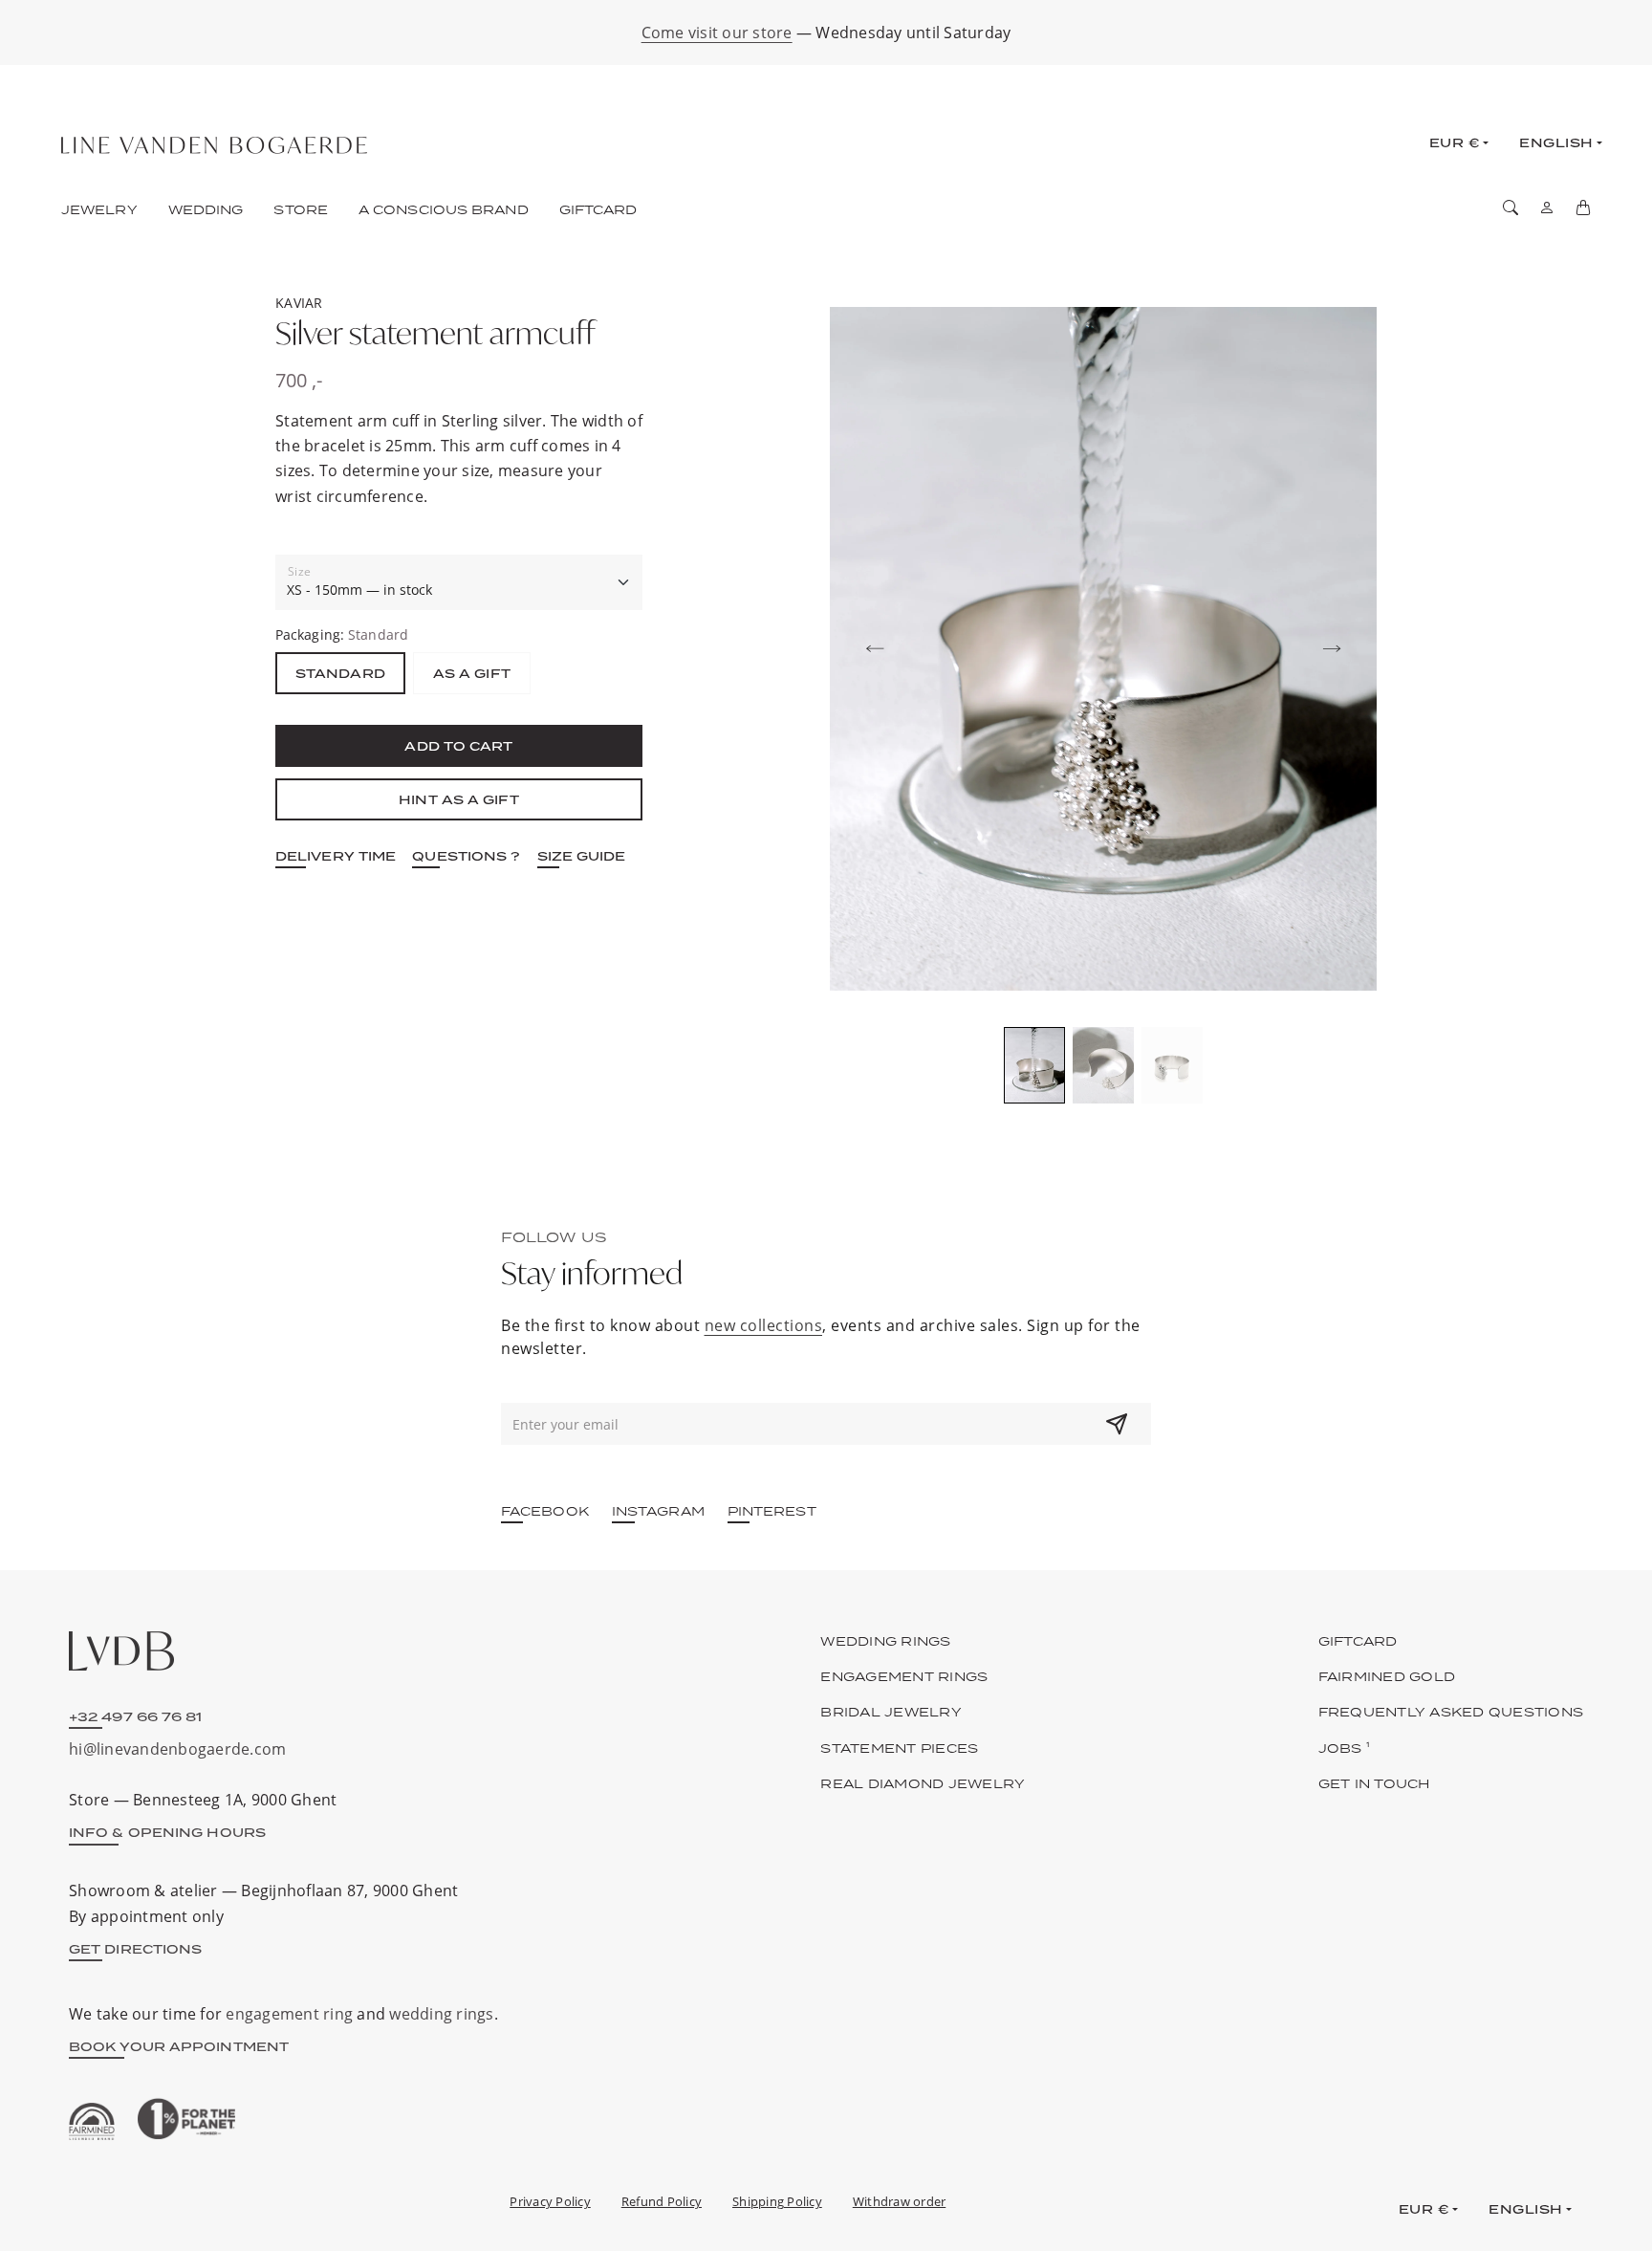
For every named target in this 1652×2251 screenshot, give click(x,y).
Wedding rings (885, 1641)
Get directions (135, 1949)
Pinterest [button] (772, 1511)
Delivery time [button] (336, 856)
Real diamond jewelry (923, 1783)
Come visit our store (717, 33)
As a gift (472, 673)
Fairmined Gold (1387, 1676)
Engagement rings (904, 1676)
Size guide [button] (582, 856)
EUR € (1455, 142)
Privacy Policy (550, 2201)
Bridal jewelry (891, 1712)
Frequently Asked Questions (1451, 1712)
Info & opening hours (167, 1832)
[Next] (1332, 649)
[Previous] (875, 649)
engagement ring (289, 2014)
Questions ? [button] (466, 856)
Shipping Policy (777, 2201)
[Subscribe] (1117, 1424)
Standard (340, 673)
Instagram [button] (658, 1511)
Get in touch (1374, 1783)
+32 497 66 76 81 (136, 1716)
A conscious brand (444, 209)
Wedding (206, 209)
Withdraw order (900, 2201)
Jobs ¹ (1345, 1748)
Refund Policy (662, 2201)
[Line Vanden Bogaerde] (214, 145)
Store (301, 209)
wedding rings (441, 2014)
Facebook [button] (545, 1511)
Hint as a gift (458, 799)
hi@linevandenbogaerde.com (177, 1749)
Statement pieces (899, 1748)
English (1556, 142)
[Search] (1511, 208)
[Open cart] (1583, 208)
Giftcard (598, 209)
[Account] (1547, 208)
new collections (764, 1325)
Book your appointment (179, 2046)
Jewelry (99, 209)
